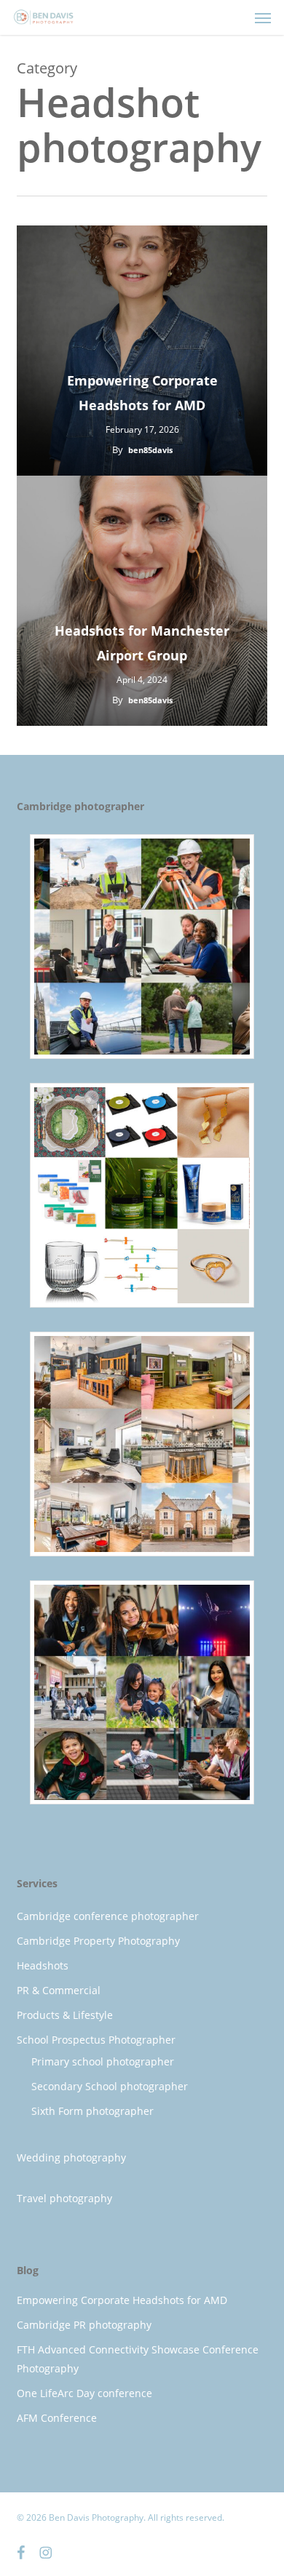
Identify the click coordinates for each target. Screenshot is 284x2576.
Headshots (43, 1965)
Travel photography (64, 2198)
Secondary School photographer (110, 2086)
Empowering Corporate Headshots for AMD (142, 393)
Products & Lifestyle (65, 2015)
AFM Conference (57, 2418)
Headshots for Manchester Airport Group (142, 643)
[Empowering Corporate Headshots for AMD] (142, 351)
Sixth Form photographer (92, 2111)
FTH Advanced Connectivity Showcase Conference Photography (138, 2359)
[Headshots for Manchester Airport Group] (142, 601)
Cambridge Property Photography (98, 1941)
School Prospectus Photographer (96, 2040)
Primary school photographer (103, 2061)
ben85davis (150, 450)
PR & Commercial (59, 1990)
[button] (263, 17)
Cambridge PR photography (84, 2325)
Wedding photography (71, 2157)
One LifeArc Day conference (84, 2393)
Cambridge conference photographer (108, 1916)
